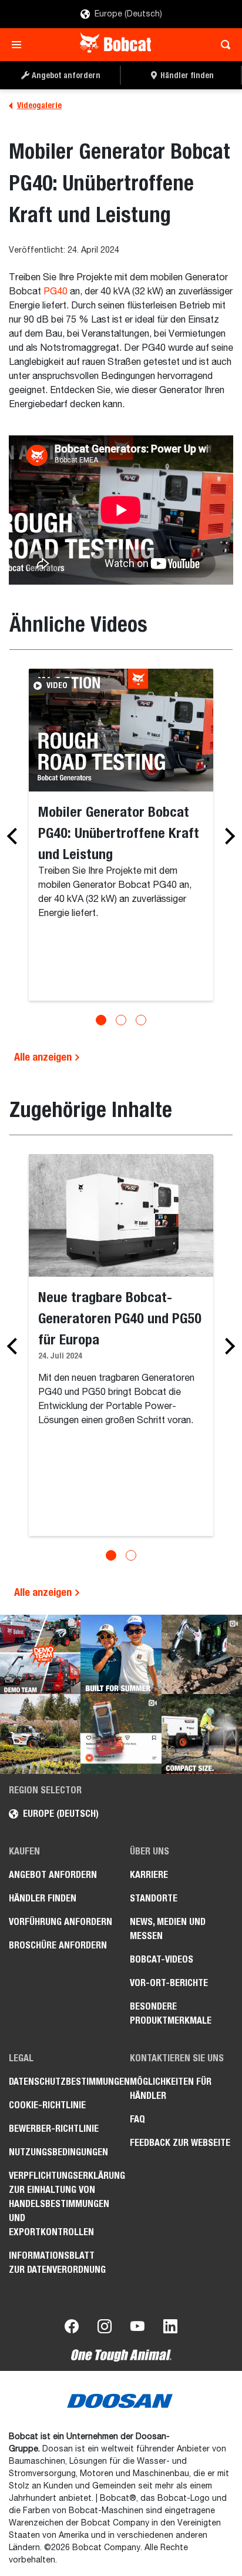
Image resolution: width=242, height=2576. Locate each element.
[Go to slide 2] (121, 1020)
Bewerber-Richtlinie (54, 2129)
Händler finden (43, 1898)
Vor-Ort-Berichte (169, 1983)
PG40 (56, 292)
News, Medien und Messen (168, 1929)
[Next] (227, 836)
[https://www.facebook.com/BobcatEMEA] (72, 2329)
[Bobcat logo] (117, 45)
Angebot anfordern (53, 1875)
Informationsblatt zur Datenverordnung (57, 2263)
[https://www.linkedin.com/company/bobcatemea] (170, 2329)
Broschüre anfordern (58, 1945)
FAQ (137, 2119)
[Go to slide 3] (141, 1020)
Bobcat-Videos (162, 1959)
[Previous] (15, 836)
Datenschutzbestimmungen (60, 2082)
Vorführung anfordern (60, 1922)
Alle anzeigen (44, 1057)
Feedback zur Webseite (180, 2143)
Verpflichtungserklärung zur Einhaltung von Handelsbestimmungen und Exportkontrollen (60, 2204)
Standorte (154, 1898)
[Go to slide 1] (101, 1020)
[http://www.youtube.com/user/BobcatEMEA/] (137, 2329)
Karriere (149, 1875)
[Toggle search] (222, 45)
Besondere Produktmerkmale (171, 2013)
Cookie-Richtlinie (47, 2105)
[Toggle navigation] (20, 45)
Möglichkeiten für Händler (171, 2089)
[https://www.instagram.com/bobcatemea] (105, 2329)
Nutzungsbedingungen (58, 2152)
